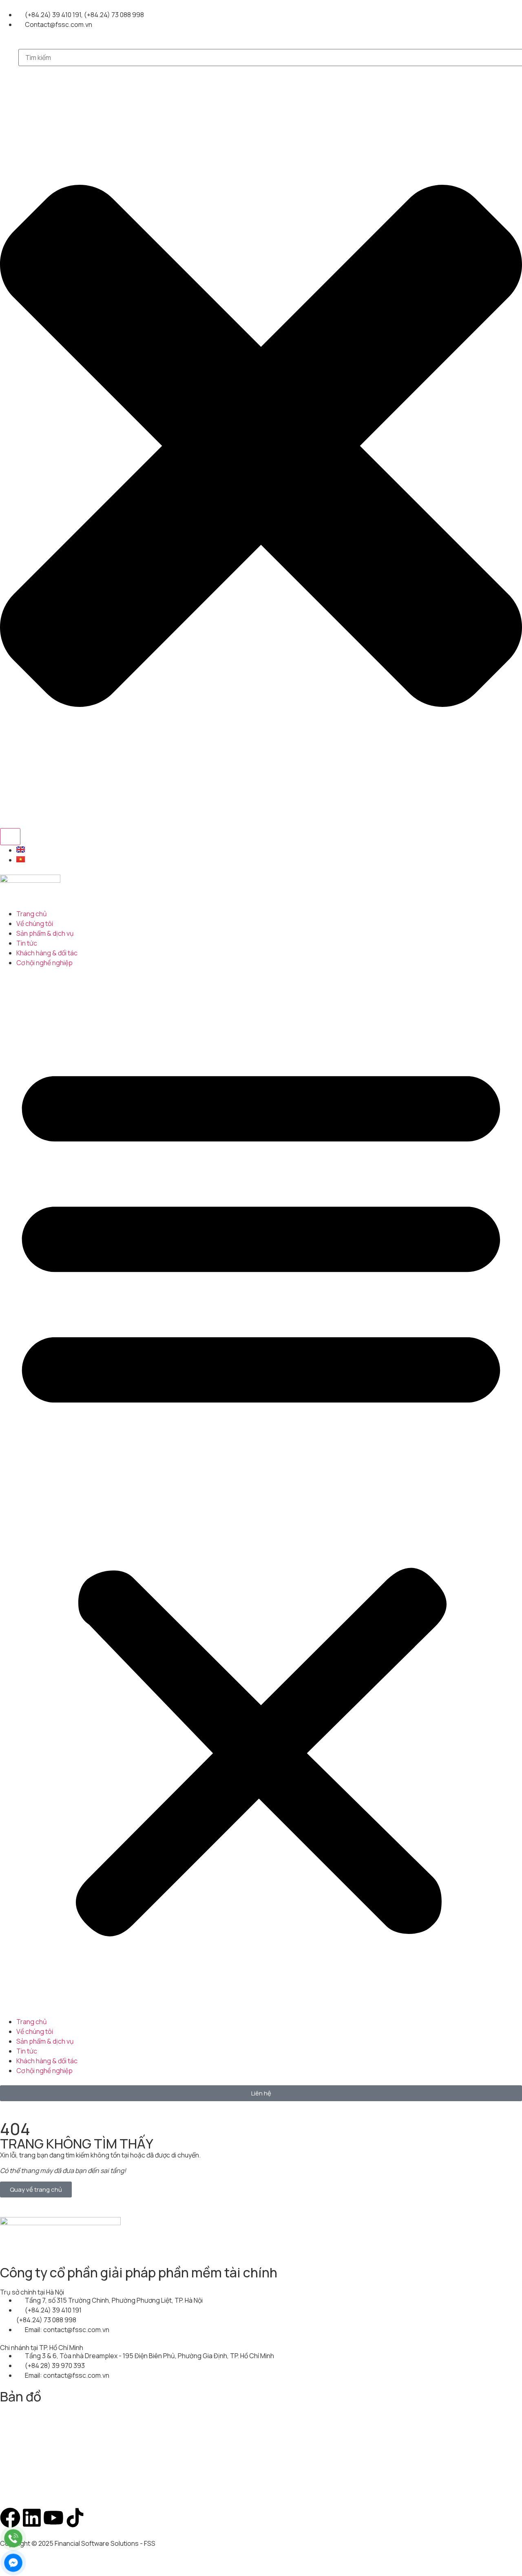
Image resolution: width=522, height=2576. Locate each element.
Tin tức (27, 943)
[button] (261, 1492)
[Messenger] (13, 2563)
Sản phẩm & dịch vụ (45, 933)
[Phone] (13, 2538)
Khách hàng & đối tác (47, 953)
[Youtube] (53, 2518)
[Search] (10, 837)
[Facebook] (10, 2518)
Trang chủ (32, 914)
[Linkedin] (32, 2518)
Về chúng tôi (35, 924)
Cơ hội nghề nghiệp (44, 963)
